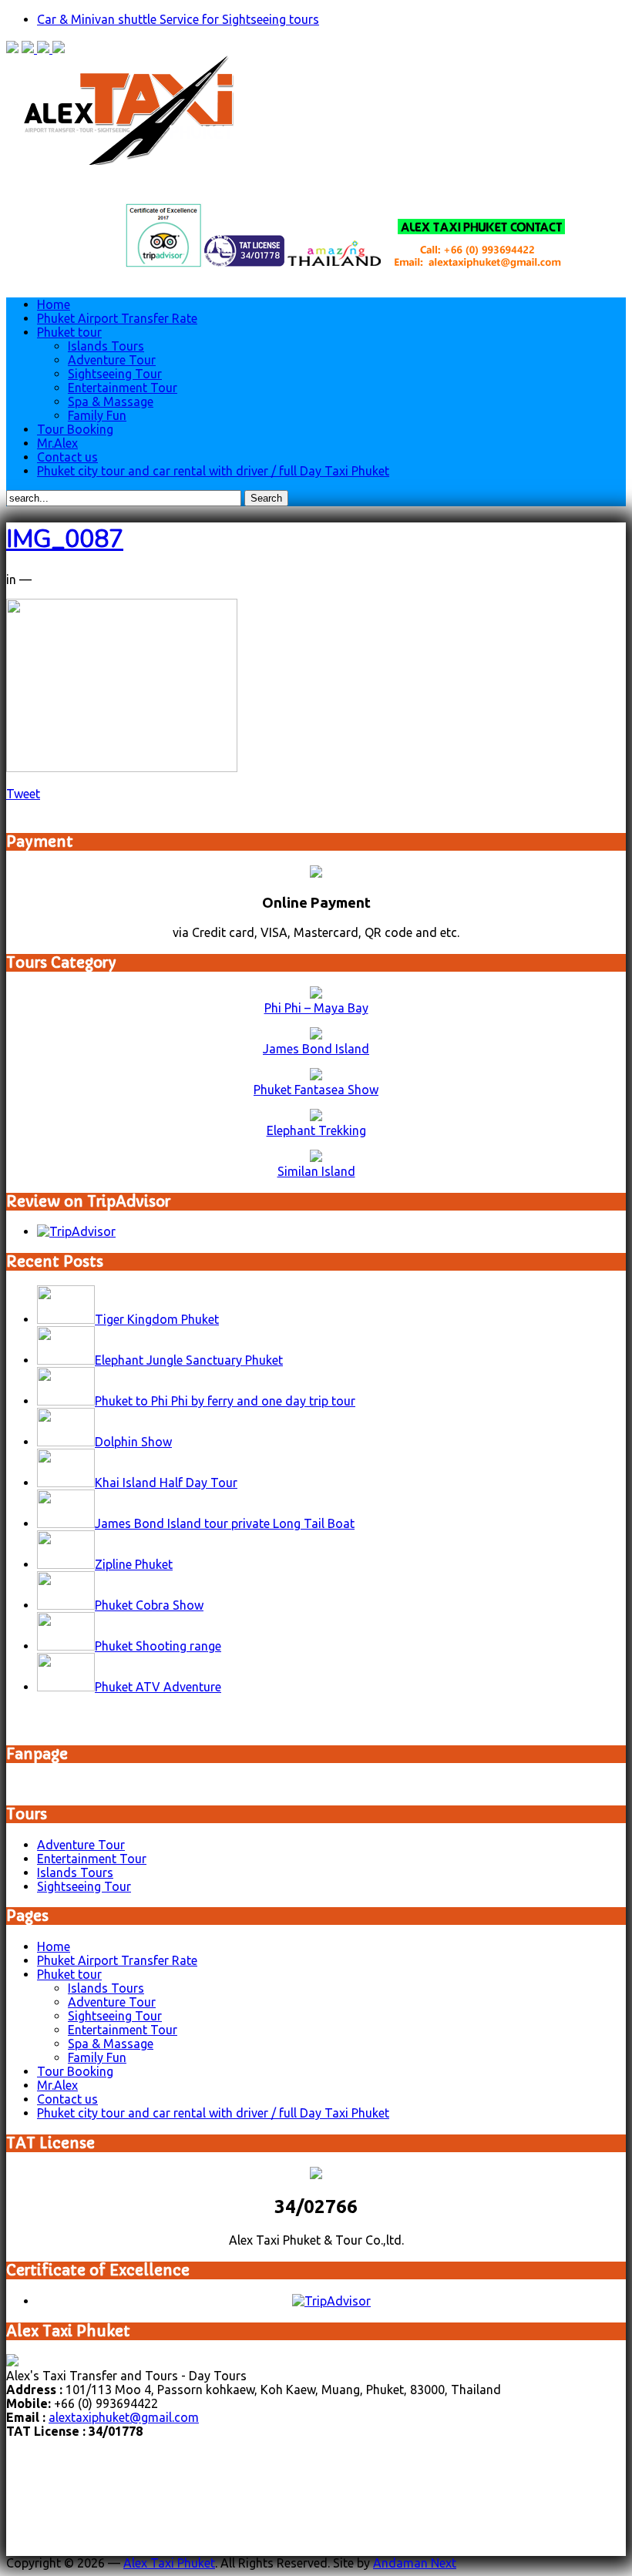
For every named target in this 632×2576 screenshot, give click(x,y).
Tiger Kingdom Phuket (157, 1319)
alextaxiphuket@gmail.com (124, 2417)
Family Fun (97, 415)
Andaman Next (415, 2563)
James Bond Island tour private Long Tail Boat (225, 1523)
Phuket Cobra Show (149, 1605)
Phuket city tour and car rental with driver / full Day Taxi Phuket (213, 471)
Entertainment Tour (123, 388)
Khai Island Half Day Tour (166, 1483)
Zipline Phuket (134, 1564)
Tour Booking (75, 429)
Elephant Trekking (316, 1130)
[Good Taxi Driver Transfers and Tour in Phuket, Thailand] (135, 160)
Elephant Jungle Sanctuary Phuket (189, 1360)
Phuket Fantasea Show (316, 1090)
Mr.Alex (57, 443)
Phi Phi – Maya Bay (316, 1008)
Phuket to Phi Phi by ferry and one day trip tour (225, 1401)
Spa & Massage (111, 401)
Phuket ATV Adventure (158, 1687)
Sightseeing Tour (115, 374)
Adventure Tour (112, 360)
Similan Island (316, 1171)
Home (54, 304)
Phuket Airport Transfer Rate (117, 318)
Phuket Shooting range (158, 1646)
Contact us (67, 457)
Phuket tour (69, 332)
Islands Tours (106, 346)
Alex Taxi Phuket (169, 2563)
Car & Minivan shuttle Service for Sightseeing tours (178, 19)
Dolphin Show (133, 1442)
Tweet (23, 794)
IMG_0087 (65, 539)
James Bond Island (316, 1049)
